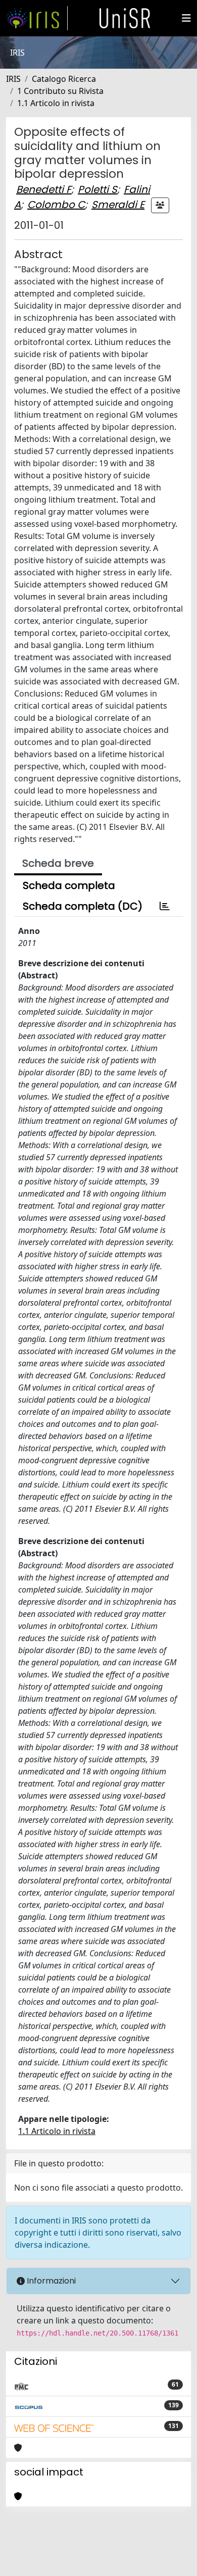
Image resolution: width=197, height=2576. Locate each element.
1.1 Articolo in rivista (56, 103)
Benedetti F (44, 189)
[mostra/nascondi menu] (186, 18)
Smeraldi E (118, 205)
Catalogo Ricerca (64, 79)
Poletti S (97, 189)
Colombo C (56, 205)
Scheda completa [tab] (69, 885)
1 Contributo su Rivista (60, 91)
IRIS (13, 79)
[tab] (165, 906)
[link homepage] (37, 18)
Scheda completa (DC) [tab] (83, 906)
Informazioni (50, 2281)
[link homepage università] (125, 18)
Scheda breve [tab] (58, 863)
